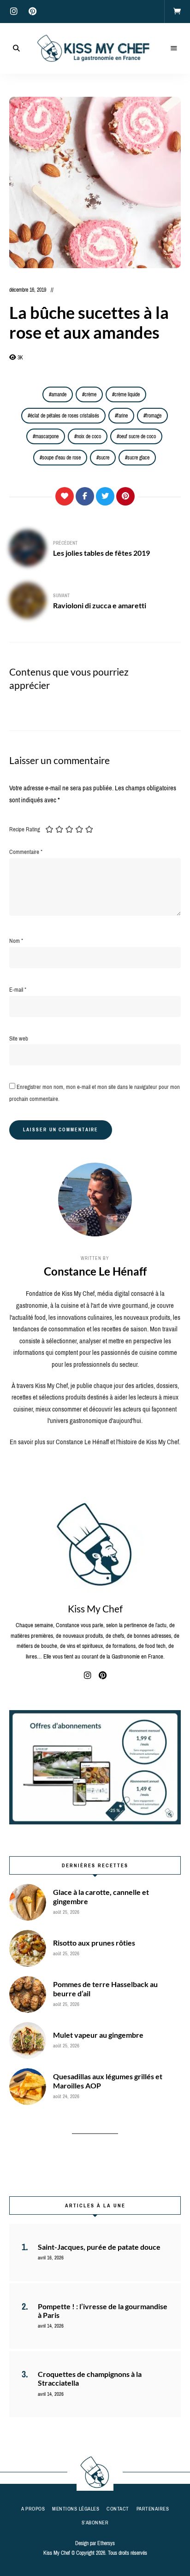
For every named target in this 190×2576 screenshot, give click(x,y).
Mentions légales (76, 2509)
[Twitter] (105, 496)
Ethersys (106, 2543)
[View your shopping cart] (177, 12)
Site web (19, 1038)
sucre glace (138, 458)
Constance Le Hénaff (95, 1271)
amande (59, 394)
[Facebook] (85, 496)
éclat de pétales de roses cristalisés (65, 416)
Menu (174, 48)
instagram (14, 12)
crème (90, 394)
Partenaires (153, 2509)
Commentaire (26, 852)
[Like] (65, 496)
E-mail (18, 990)
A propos (33, 2509)
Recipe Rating (25, 829)
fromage (154, 416)
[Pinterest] (125, 496)
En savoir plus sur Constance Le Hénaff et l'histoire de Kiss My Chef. (95, 1442)
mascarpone (47, 436)
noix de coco (89, 436)
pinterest (32, 12)
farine (122, 416)
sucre (104, 458)
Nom (16, 941)
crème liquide (127, 394)
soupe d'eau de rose (61, 458)
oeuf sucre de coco (137, 436)
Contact (118, 2509)
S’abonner (95, 2523)
